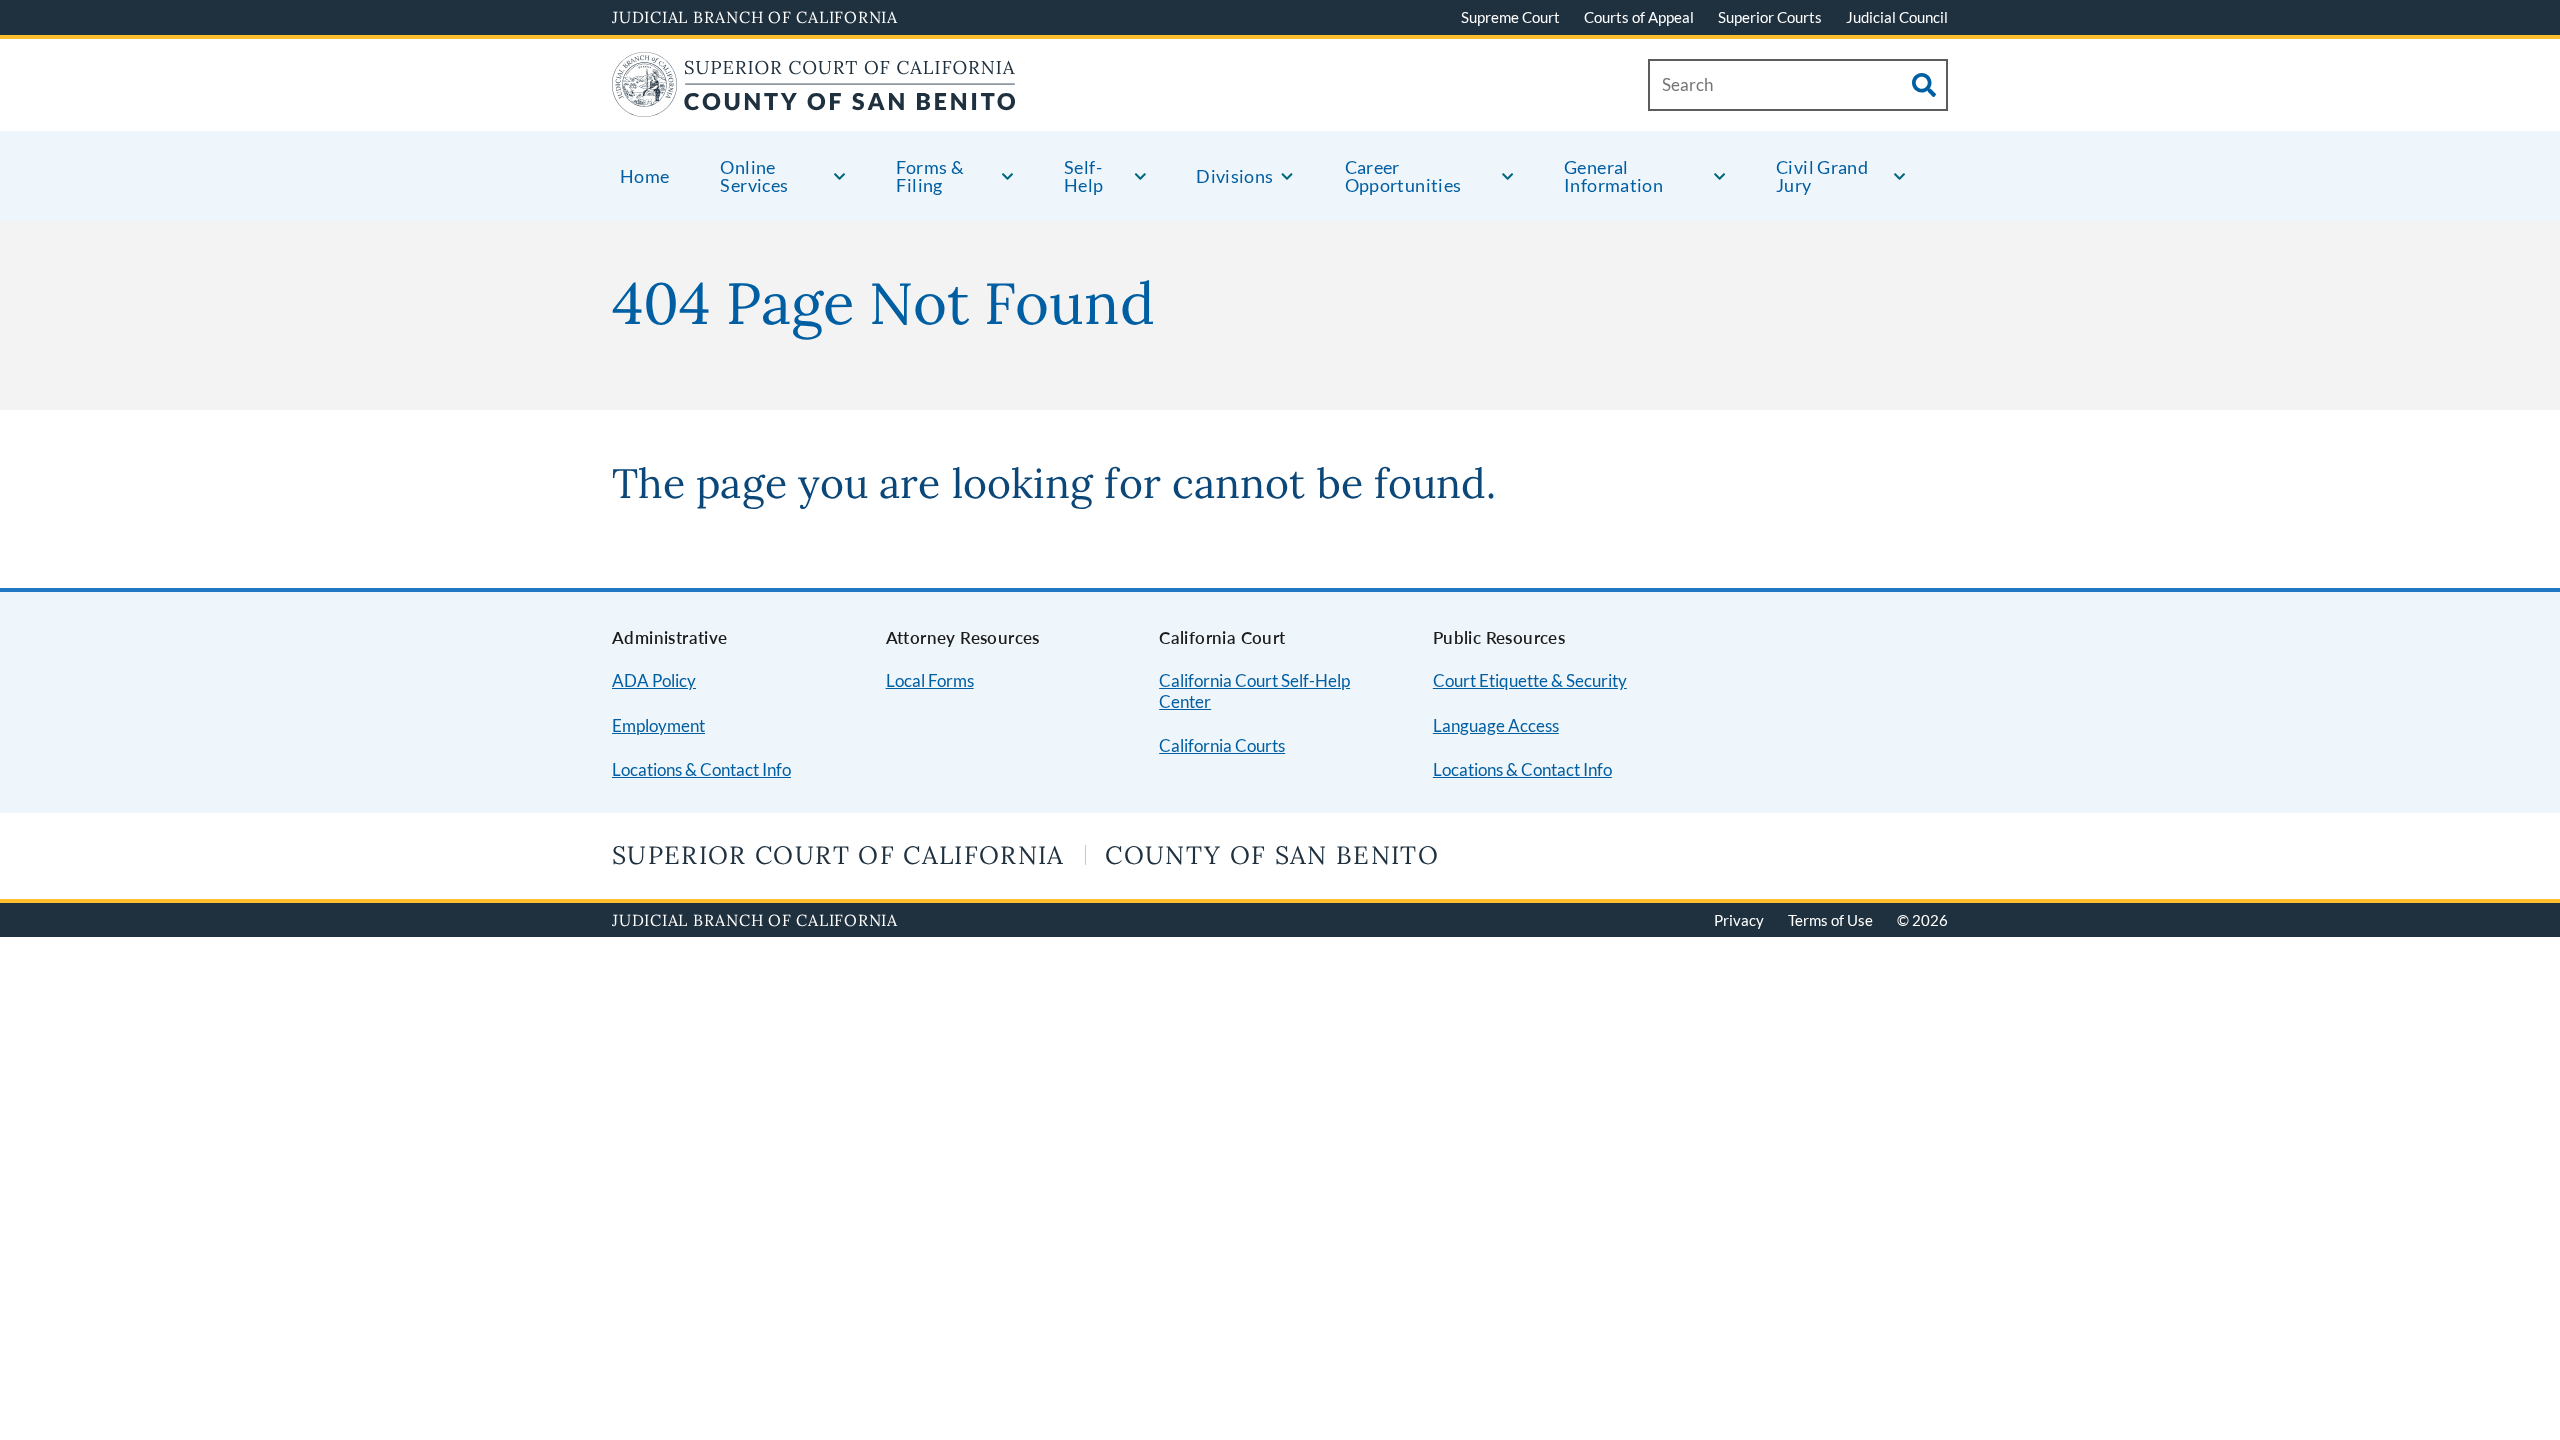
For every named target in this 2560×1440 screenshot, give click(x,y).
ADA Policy (654, 680)
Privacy (1739, 920)
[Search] (1924, 85)
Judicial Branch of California (755, 17)
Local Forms (930, 680)
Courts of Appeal (1639, 17)
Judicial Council (1897, 17)
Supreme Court (1510, 17)
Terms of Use (1830, 920)
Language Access (1496, 725)
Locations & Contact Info (701, 769)
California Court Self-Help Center (1254, 691)
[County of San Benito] (814, 104)
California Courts (1222, 745)
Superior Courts (1770, 17)
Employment (658, 725)
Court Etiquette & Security (1530, 680)
